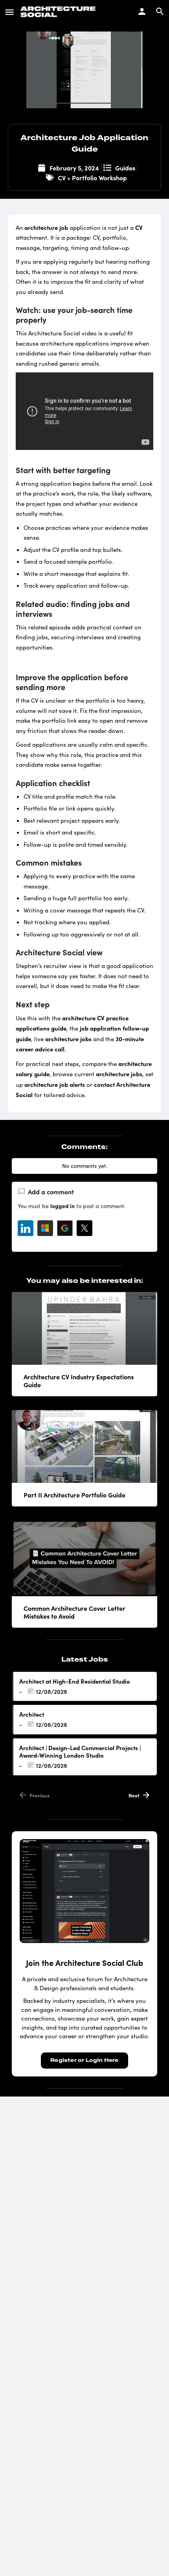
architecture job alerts (55, 1084)
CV (139, 227)
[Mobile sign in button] (142, 11)
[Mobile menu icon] (9, 12)
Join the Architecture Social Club (84, 1963)
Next (134, 1795)
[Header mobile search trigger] (160, 11)
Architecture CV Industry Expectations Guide (79, 1381)
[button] (149, 2556)
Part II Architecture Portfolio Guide (74, 1495)
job (64, 227)
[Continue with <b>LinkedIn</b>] (26, 1228)
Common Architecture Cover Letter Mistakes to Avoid (74, 1612)
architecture (41, 227)
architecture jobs (68, 1039)
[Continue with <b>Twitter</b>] (84, 1228)
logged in (62, 1206)
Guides (125, 168)
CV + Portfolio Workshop (92, 178)
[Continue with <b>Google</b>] (65, 1228)
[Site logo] (59, 12)
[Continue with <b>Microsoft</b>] (45, 1228)
